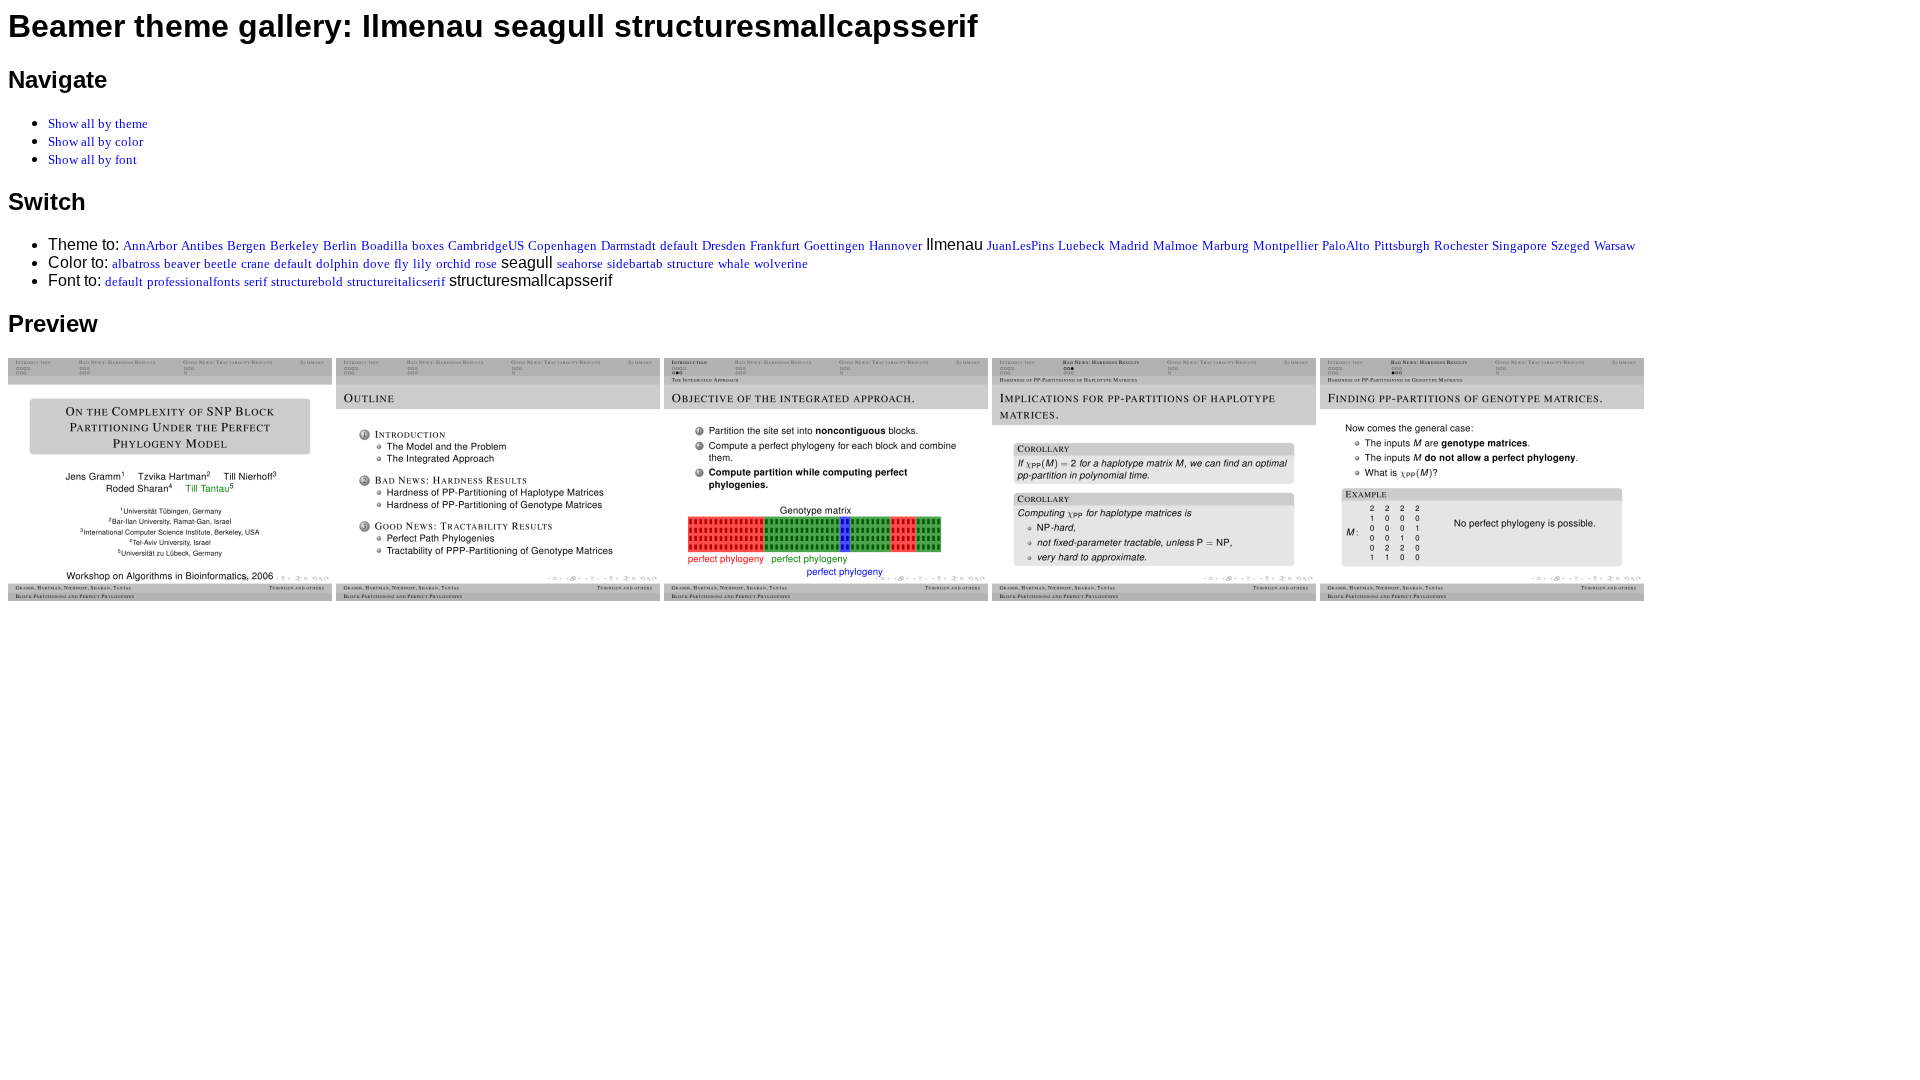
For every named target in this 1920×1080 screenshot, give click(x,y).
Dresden (724, 245)
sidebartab (635, 263)
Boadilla (384, 245)
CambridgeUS (486, 245)
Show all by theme (98, 123)
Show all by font (92, 159)
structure (690, 263)
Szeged (1570, 245)
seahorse (580, 263)
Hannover (895, 245)
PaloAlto (1346, 245)
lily (422, 263)
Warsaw (1614, 245)
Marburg (1225, 245)
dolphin (337, 263)
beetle (220, 263)
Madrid (1129, 245)
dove (376, 263)
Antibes (202, 245)
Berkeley (294, 245)
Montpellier (1285, 245)
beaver (182, 263)
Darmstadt (628, 245)
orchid (453, 263)
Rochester (1461, 245)
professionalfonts (193, 281)
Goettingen (834, 245)
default (679, 245)
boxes (428, 245)
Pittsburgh (1402, 245)
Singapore (1519, 245)
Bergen (246, 245)
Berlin (340, 245)
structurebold (307, 281)
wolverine (781, 263)
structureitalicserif (396, 281)
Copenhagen (562, 245)
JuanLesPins (1020, 245)
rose (486, 263)
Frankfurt (775, 245)
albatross (136, 263)
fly (401, 263)
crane (255, 263)
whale (734, 263)
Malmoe (1175, 245)
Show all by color (95, 141)
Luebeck (1081, 245)
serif (255, 281)
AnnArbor (150, 245)
